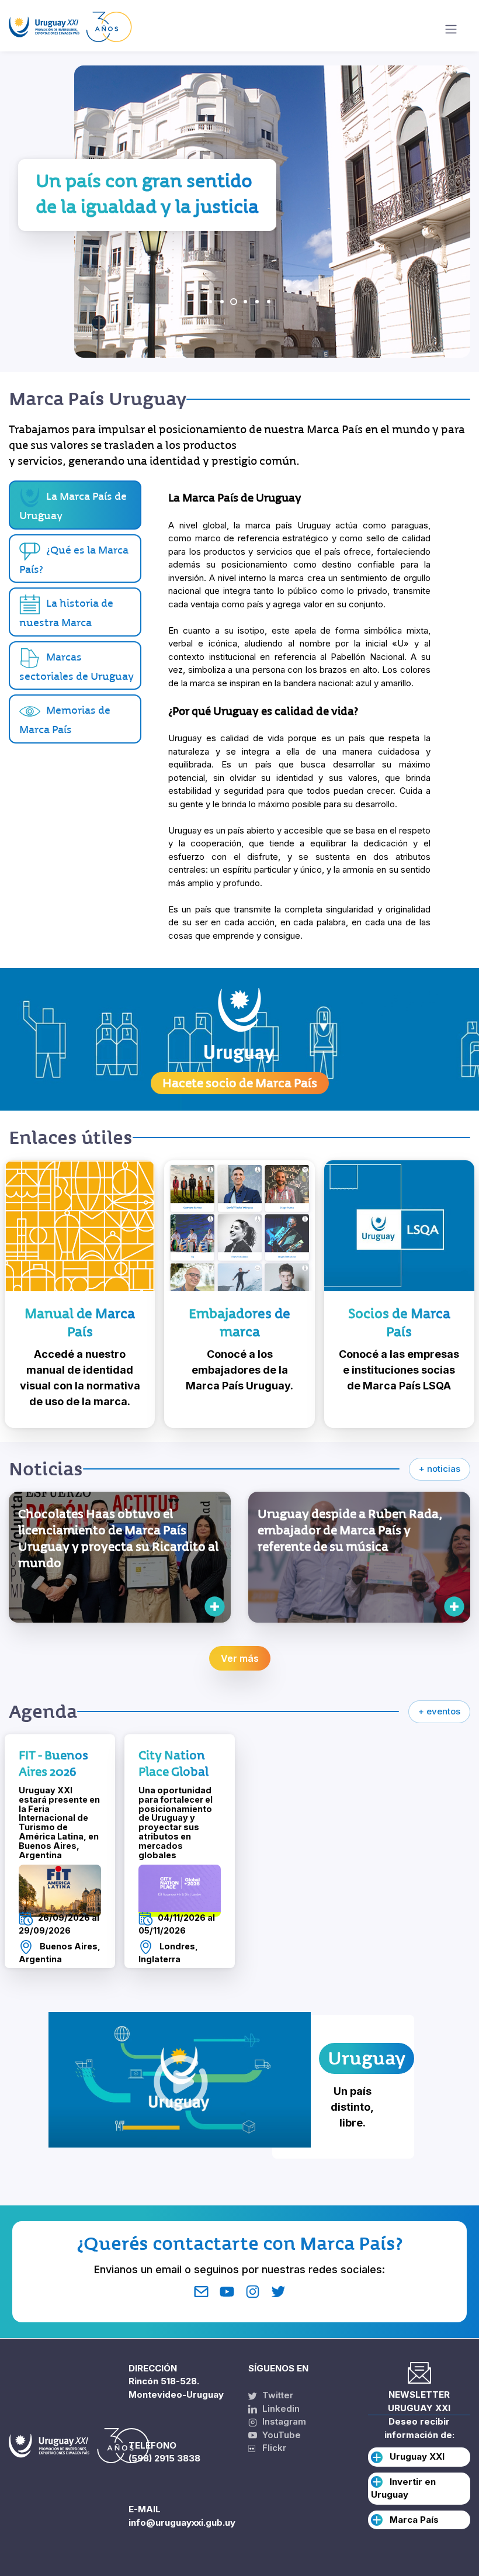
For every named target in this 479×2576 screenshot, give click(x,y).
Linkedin (280, 2409)
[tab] (75, 559)
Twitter (277, 2395)
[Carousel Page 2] (222, 302)
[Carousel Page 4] (245, 302)
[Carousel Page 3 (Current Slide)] (234, 302)
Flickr (271, 2448)
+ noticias (440, 1469)
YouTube (280, 2435)
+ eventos (439, 1711)
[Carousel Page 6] (269, 302)
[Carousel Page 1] (210, 302)
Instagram (283, 2421)
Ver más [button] (240, 1658)
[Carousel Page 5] (257, 302)
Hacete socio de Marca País (240, 1083)
